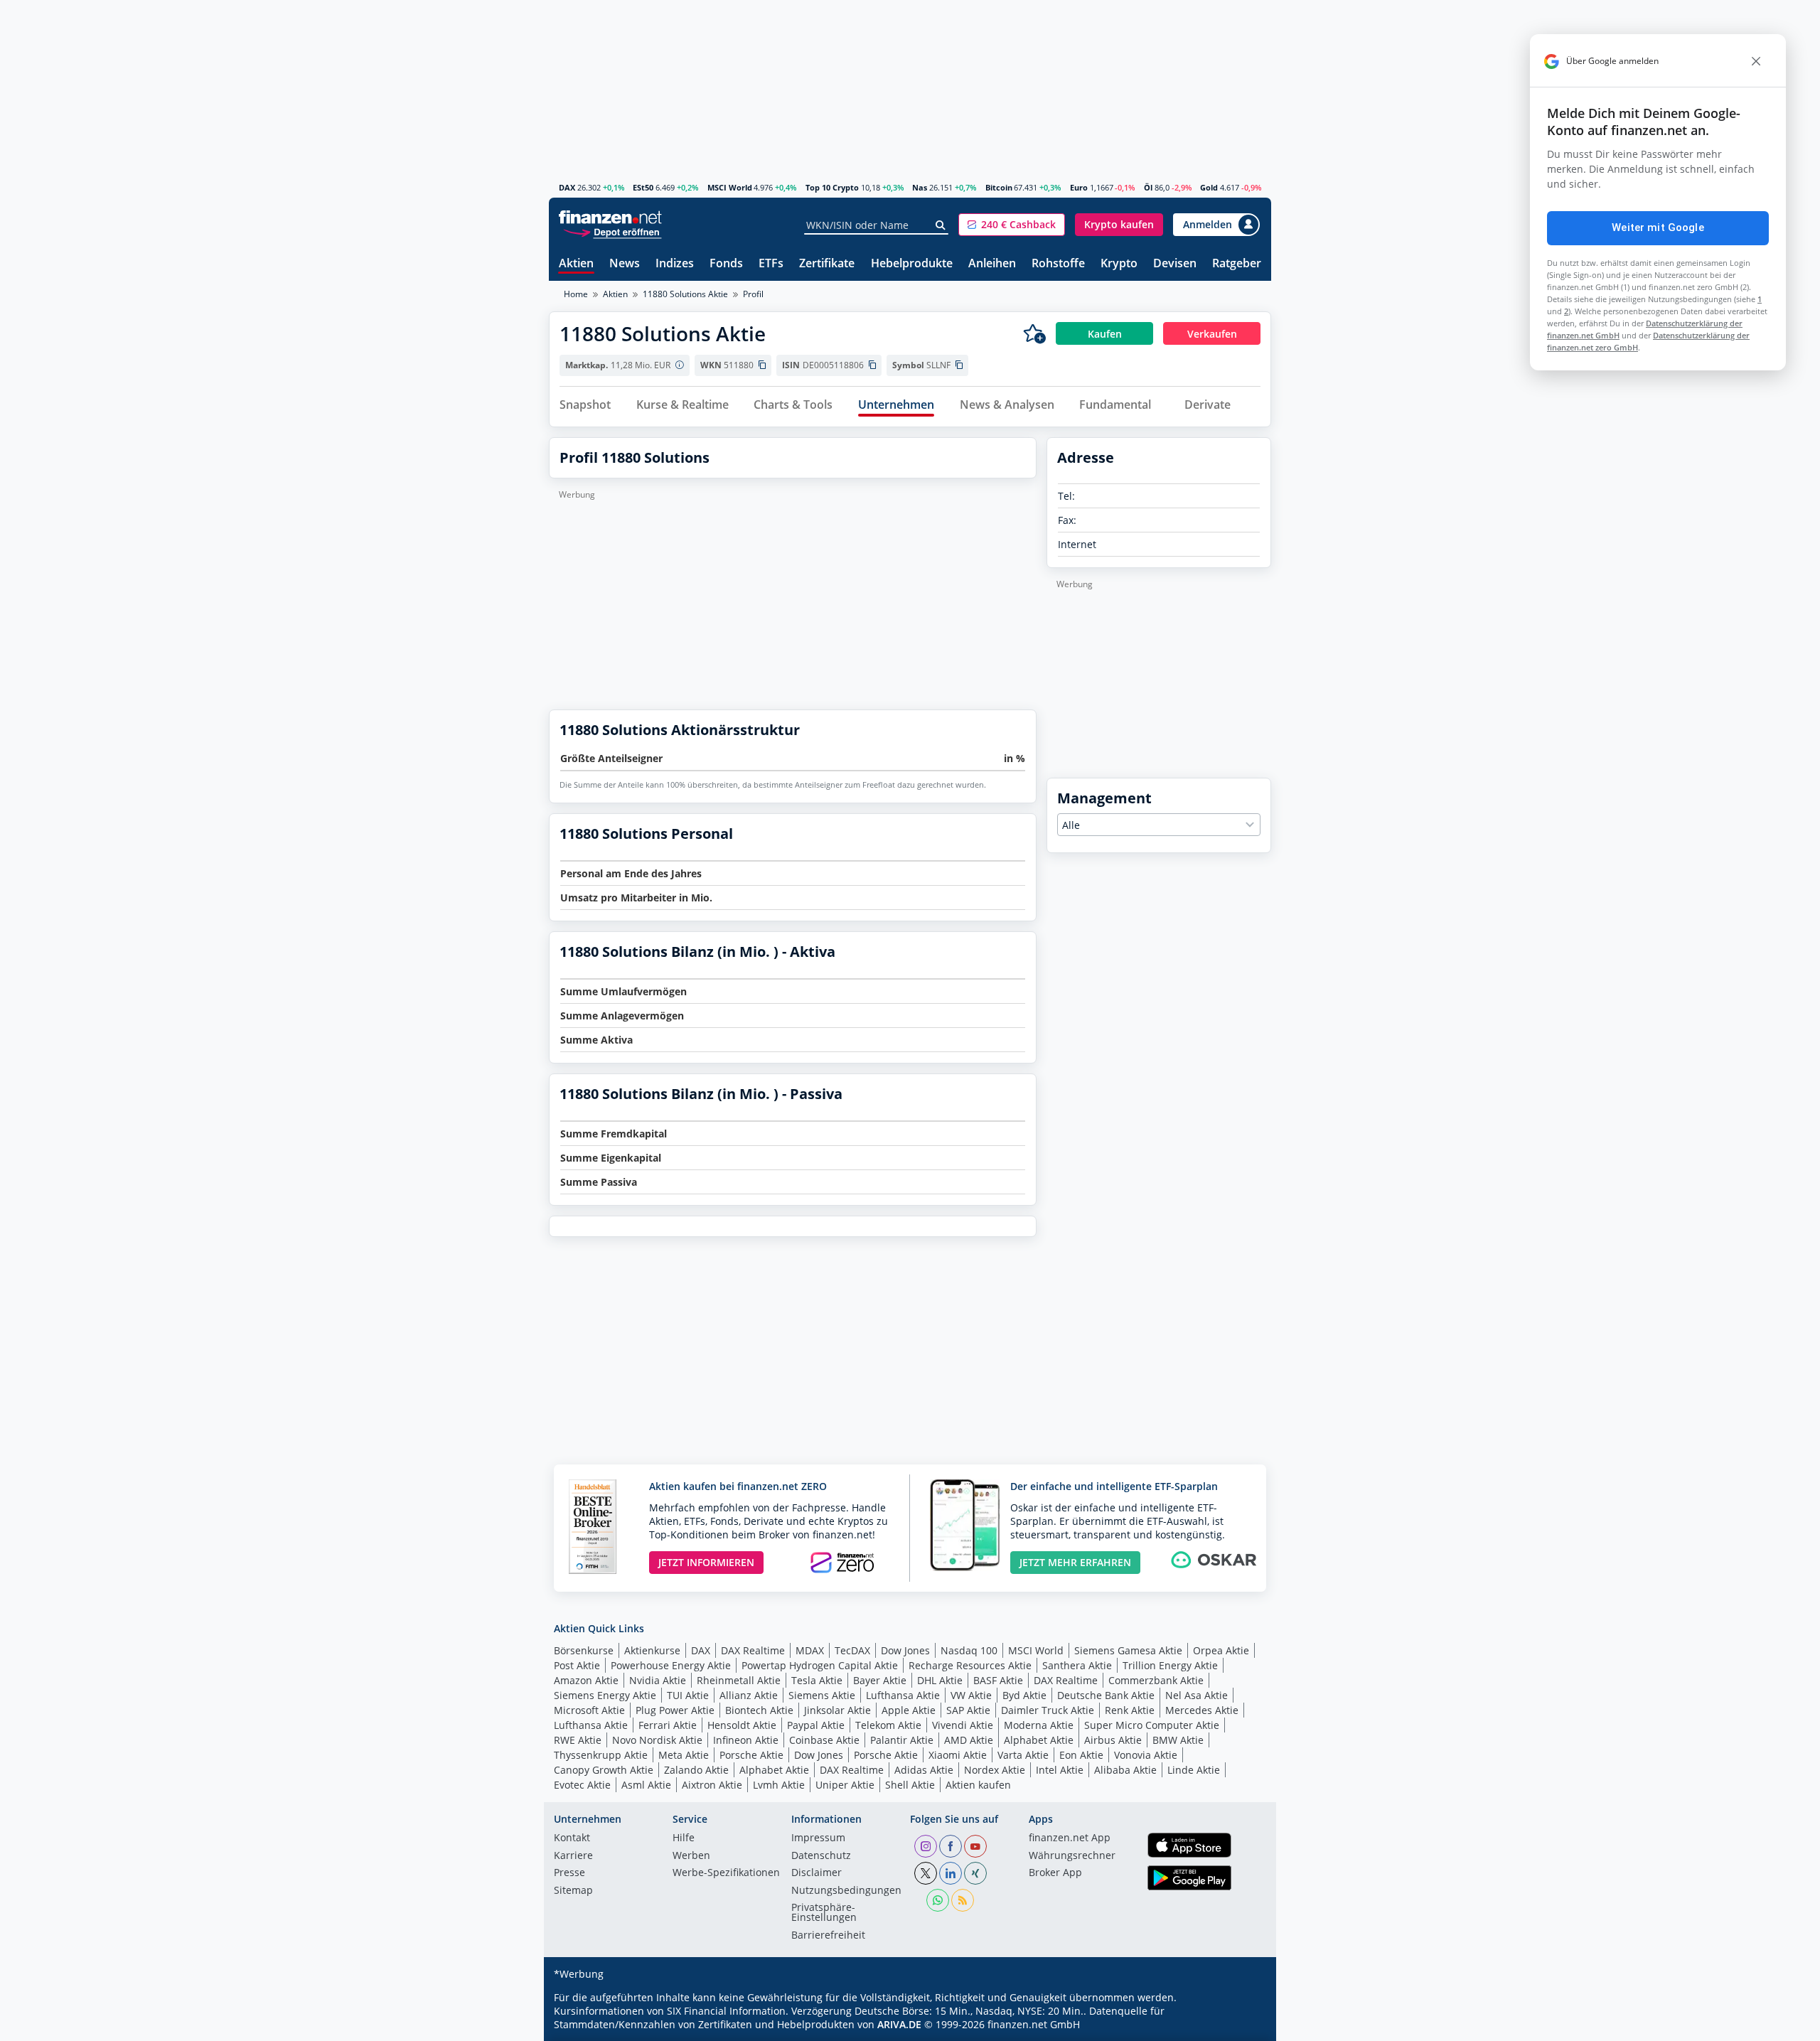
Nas (920, 187)
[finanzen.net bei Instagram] (926, 1846)
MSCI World (730, 187)
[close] (1756, 61)
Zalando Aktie (696, 1770)
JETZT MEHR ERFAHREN (1075, 1562)
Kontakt (572, 1838)
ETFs (771, 264)
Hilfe (684, 1838)
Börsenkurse (584, 1650)
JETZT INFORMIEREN (706, 1562)
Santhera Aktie (1077, 1665)
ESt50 (643, 187)
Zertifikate (827, 264)
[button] (1012, 225)
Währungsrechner (1072, 1856)
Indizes (675, 264)
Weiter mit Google (1658, 227)
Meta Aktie (684, 1755)
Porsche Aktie (751, 1755)
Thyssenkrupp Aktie (601, 1755)
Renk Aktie (1130, 1710)
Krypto (1119, 264)
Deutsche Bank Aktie (1106, 1695)
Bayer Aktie (880, 1680)
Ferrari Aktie (668, 1725)
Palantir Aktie (902, 1740)
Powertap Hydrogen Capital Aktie (820, 1665)
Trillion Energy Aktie (1170, 1665)
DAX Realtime (753, 1650)
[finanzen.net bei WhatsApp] (938, 1900)
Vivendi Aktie (963, 1725)
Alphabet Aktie (1039, 1740)
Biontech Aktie (759, 1710)
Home (576, 294)
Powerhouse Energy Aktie (671, 1665)
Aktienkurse (652, 1650)
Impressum (818, 1838)
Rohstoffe (1058, 264)
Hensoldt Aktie (742, 1725)
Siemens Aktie (822, 1695)
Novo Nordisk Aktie (657, 1740)
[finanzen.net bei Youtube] (975, 1846)
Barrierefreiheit (828, 1936)
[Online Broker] (612, 231)
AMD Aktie (969, 1740)
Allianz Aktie (749, 1695)
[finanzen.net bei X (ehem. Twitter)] (926, 1873)
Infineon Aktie (746, 1740)
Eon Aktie (1081, 1755)
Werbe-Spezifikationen (726, 1873)
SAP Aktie (968, 1710)
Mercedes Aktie (1202, 1710)
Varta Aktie (1023, 1755)
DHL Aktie (940, 1680)
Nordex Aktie (995, 1770)
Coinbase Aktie (824, 1740)
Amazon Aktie (586, 1680)
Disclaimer (817, 1873)
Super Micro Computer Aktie (1152, 1725)
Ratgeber (1237, 264)
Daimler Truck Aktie (1048, 1710)
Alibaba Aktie (1125, 1770)
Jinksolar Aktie (837, 1710)
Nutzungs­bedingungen (846, 1891)
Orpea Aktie (1221, 1650)
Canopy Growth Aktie (604, 1770)
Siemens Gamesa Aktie (1128, 1650)
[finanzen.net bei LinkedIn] (951, 1873)
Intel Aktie (1060, 1770)
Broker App (1055, 1873)
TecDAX (852, 1650)
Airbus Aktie (1113, 1740)
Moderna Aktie (1039, 1725)
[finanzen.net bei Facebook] (951, 1846)
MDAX (810, 1650)
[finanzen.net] (610, 217)
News (625, 264)
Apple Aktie (909, 1710)
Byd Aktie (1024, 1695)
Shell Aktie (910, 1785)
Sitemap (573, 1891)
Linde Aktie (1194, 1770)
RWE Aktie (578, 1740)
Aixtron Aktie (712, 1785)
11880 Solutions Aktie (685, 294)
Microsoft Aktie (589, 1710)
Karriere (573, 1856)
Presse (569, 1873)
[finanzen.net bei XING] (975, 1873)
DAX (567, 187)
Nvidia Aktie (658, 1680)
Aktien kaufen (978, 1785)
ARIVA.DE (899, 2024)
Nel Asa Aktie (1197, 1695)
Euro (1079, 187)
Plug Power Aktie (675, 1710)
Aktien (576, 264)
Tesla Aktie (817, 1680)
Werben (691, 1856)
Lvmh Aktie (779, 1785)
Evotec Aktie (582, 1785)
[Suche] (941, 225)
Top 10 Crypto (832, 187)
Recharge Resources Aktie (970, 1665)
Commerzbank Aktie (1156, 1680)
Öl (1148, 187)
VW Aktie (971, 1695)
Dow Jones (905, 1650)
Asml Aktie (646, 1785)
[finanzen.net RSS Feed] (963, 1900)
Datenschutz (821, 1856)
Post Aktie (577, 1665)
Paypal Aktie (816, 1725)
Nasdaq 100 (969, 1650)
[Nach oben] (1242, 2025)
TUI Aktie (688, 1695)
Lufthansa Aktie (903, 1695)
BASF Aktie (998, 1680)
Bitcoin (999, 187)
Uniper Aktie (845, 1785)
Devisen (1175, 264)
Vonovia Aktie (1146, 1755)
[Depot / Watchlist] (1034, 333)
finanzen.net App (1070, 1838)
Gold (1209, 187)
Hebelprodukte (912, 264)
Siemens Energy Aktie (605, 1695)
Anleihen (992, 264)
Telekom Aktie (888, 1725)
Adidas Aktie (924, 1770)
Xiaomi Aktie (958, 1755)
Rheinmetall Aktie (739, 1680)
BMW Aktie (1178, 1740)
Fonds (726, 264)
